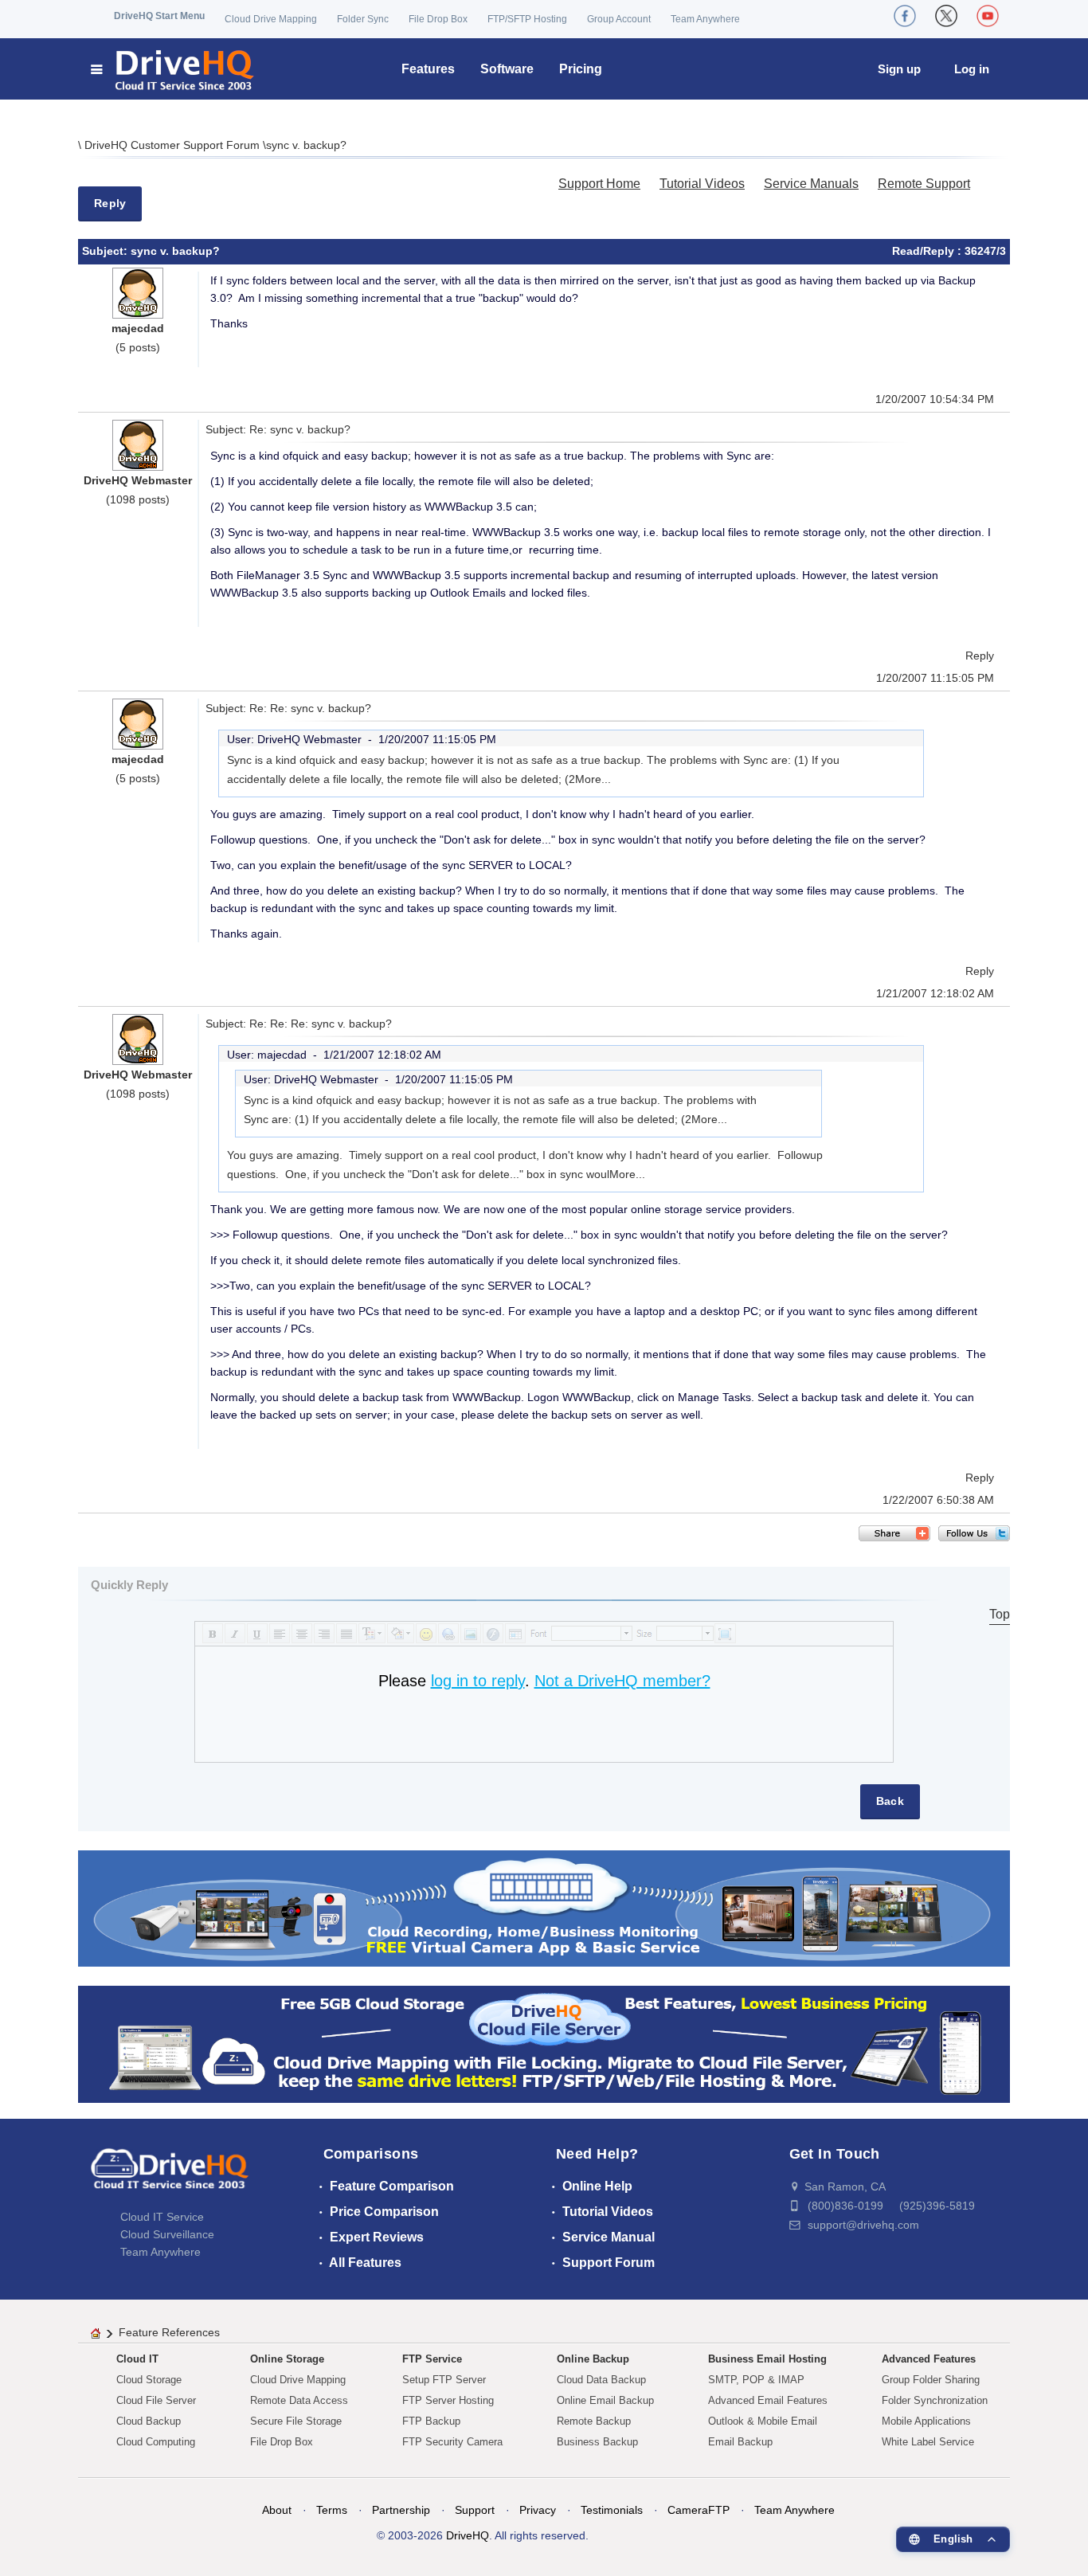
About (277, 2510)
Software (507, 69)
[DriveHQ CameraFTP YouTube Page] (988, 16)
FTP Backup (431, 2421)
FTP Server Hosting (448, 2400)
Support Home (599, 184)
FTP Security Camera (452, 2442)
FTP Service (432, 2359)
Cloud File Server (156, 2400)
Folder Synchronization (935, 2400)
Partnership (401, 2510)
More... (593, 779)
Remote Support (924, 184)
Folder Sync (363, 19)
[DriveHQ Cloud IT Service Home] (173, 69)
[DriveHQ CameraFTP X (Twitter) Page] (946, 16)
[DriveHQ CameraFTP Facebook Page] (905, 16)
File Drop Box (438, 19)
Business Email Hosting (767, 2359)
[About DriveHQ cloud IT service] (170, 2176)
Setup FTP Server (444, 2380)
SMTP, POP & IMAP (756, 2380)
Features (428, 69)
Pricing (581, 69)
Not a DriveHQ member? (622, 1681)
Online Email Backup (605, 2400)
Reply (110, 203)
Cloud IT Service (162, 2217)
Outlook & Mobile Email (763, 2421)
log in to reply (478, 1681)
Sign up (899, 69)
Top (1000, 1614)
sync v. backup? (306, 145)
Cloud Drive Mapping (271, 19)
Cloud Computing (156, 2442)
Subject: (106, 251)
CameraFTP (699, 2510)
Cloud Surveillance (167, 2234)
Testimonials (612, 2510)
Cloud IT (137, 2359)
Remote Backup (594, 2421)
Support (475, 2510)
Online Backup (593, 2359)
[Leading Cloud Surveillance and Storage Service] (544, 1907)
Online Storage (287, 2359)
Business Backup (597, 2442)
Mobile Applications (926, 2421)
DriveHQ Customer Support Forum (174, 145)
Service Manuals (811, 184)
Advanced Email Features (768, 2400)
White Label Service (928, 2442)
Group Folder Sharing (931, 2380)
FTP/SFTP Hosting (527, 19)
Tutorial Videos (702, 184)
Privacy (538, 2510)
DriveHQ (468, 2535)
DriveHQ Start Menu (159, 16)
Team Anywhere (705, 19)
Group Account (619, 19)
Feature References (169, 2332)
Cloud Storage (149, 2380)
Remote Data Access (299, 2400)
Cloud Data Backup (601, 2380)
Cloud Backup (149, 2421)
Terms (332, 2510)
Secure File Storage (296, 2421)
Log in (972, 69)
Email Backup (740, 2442)
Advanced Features (929, 2359)
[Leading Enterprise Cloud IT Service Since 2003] (544, 2044)
